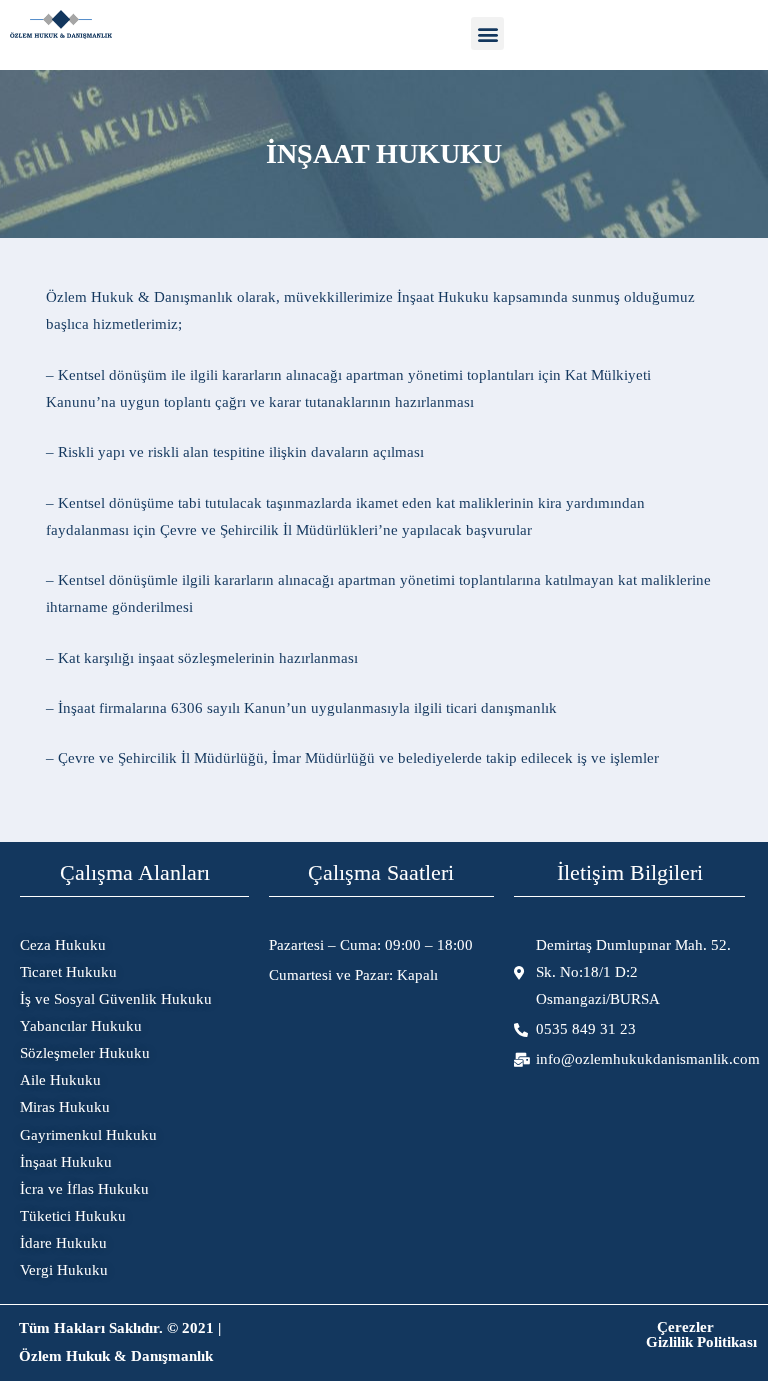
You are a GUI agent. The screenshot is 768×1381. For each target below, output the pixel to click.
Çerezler (685, 1327)
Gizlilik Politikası (701, 1342)
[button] (487, 33)
